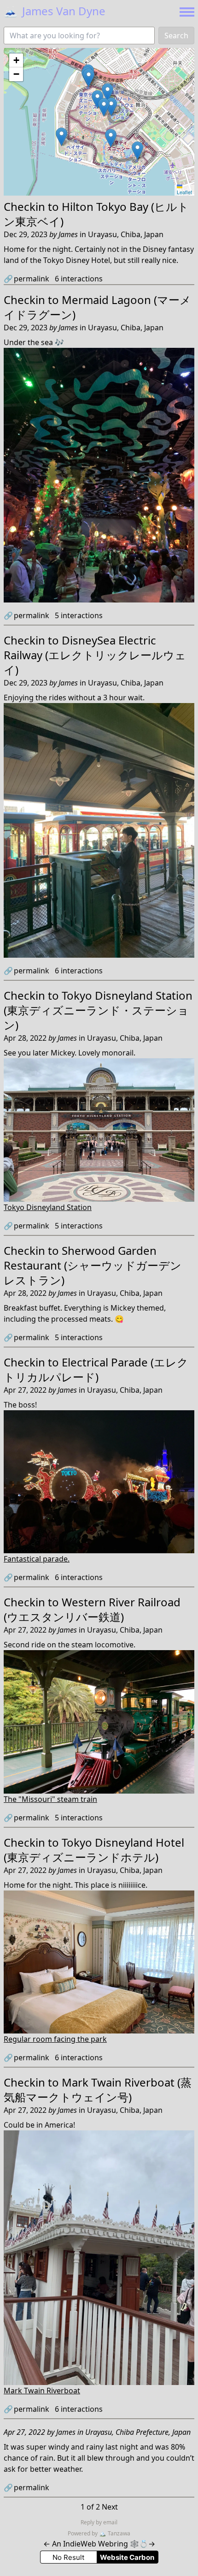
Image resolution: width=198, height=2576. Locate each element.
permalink (26, 279)
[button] (61, 137)
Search (176, 36)
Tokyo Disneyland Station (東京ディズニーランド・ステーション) (98, 1010)
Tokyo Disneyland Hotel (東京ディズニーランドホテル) (94, 1850)
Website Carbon (127, 2557)
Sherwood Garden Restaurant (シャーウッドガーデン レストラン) (93, 1265)
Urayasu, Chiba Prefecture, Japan (138, 2432)
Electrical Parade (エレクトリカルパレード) (96, 1369)
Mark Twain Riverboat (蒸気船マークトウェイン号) (98, 2090)
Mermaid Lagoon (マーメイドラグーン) (97, 307)
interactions (79, 279)
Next (110, 2507)
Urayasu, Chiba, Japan (126, 234)
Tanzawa (115, 2533)
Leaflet (184, 192)
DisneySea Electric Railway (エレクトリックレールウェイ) (95, 655)
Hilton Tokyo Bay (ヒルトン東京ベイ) (96, 214)
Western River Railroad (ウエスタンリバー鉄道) (92, 1609)
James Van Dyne (55, 11)
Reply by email (99, 2522)
